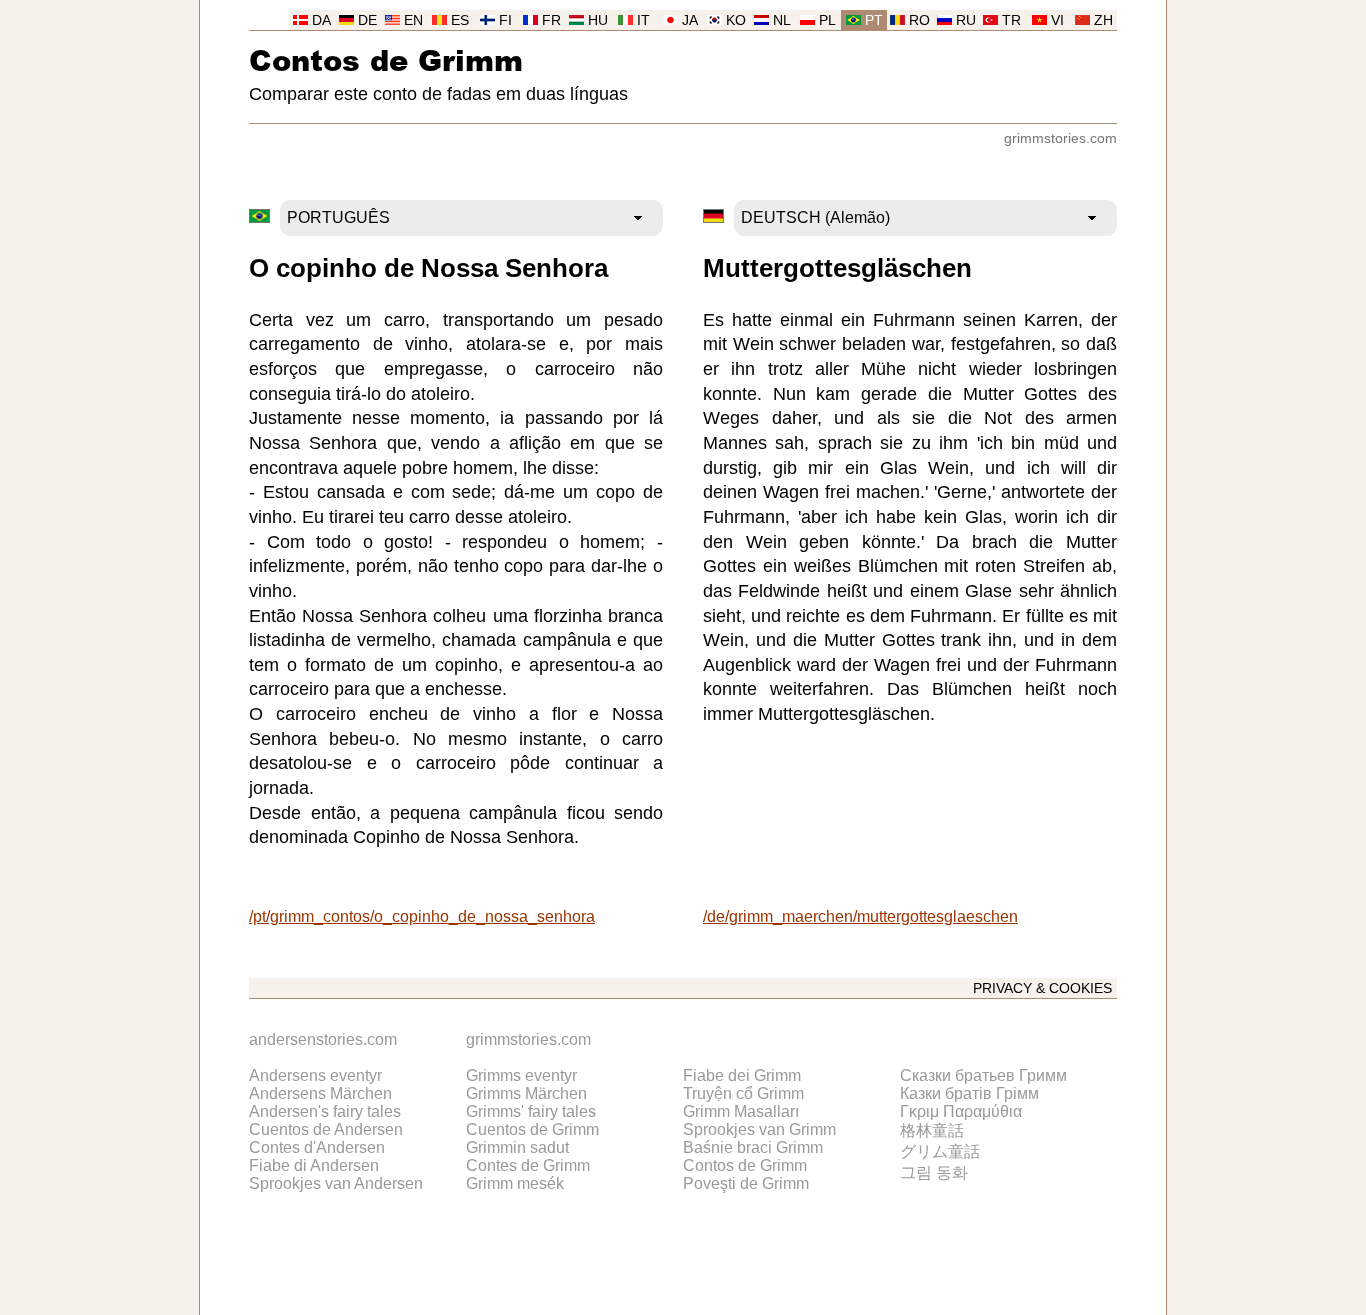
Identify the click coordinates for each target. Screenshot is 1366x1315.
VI (1057, 20)
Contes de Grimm (528, 1165)
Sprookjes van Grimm (759, 1129)
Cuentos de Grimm (532, 1129)
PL (827, 20)
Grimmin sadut (517, 1147)
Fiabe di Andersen (314, 1165)
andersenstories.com (323, 1039)
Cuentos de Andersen (326, 1129)
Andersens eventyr (315, 1075)
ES (460, 20)
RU (966, 20)
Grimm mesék (515, 1183)
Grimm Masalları (741, 1111)
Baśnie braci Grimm (753, 1147)
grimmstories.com (1060, 138)
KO (736, 20)
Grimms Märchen (526, 1093)
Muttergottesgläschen (837, 268)
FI (505, 20)
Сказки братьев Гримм (983, 1075)
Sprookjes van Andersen (336, 1183)
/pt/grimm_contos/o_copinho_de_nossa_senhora (422, 916)
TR (1011, 20)
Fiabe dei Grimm (742, 1075)
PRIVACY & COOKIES (1042, 988)
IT (643, 20)
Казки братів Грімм (969, 1093)
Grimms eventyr (521, 1075)
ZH (1103, 20)
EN (413, 20)
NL (782, 20)
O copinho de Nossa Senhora (428, 268)
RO (919, 20)
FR (551, 20)
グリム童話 (940, 1151)
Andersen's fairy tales (325, 1111)
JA (690, 20)
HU (598, 20)
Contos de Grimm (386, 59)
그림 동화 (934, 1172)
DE (367, 20)
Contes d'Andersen (317, 1147)
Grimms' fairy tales (531, 1111)
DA (321, 20)
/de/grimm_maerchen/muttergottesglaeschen (860, 916)
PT (874, 20)
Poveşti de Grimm (746, 1183)
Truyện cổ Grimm (743, 1093)
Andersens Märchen (320, 1093)
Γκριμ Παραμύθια (961, 1111)
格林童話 (932, 1130)
